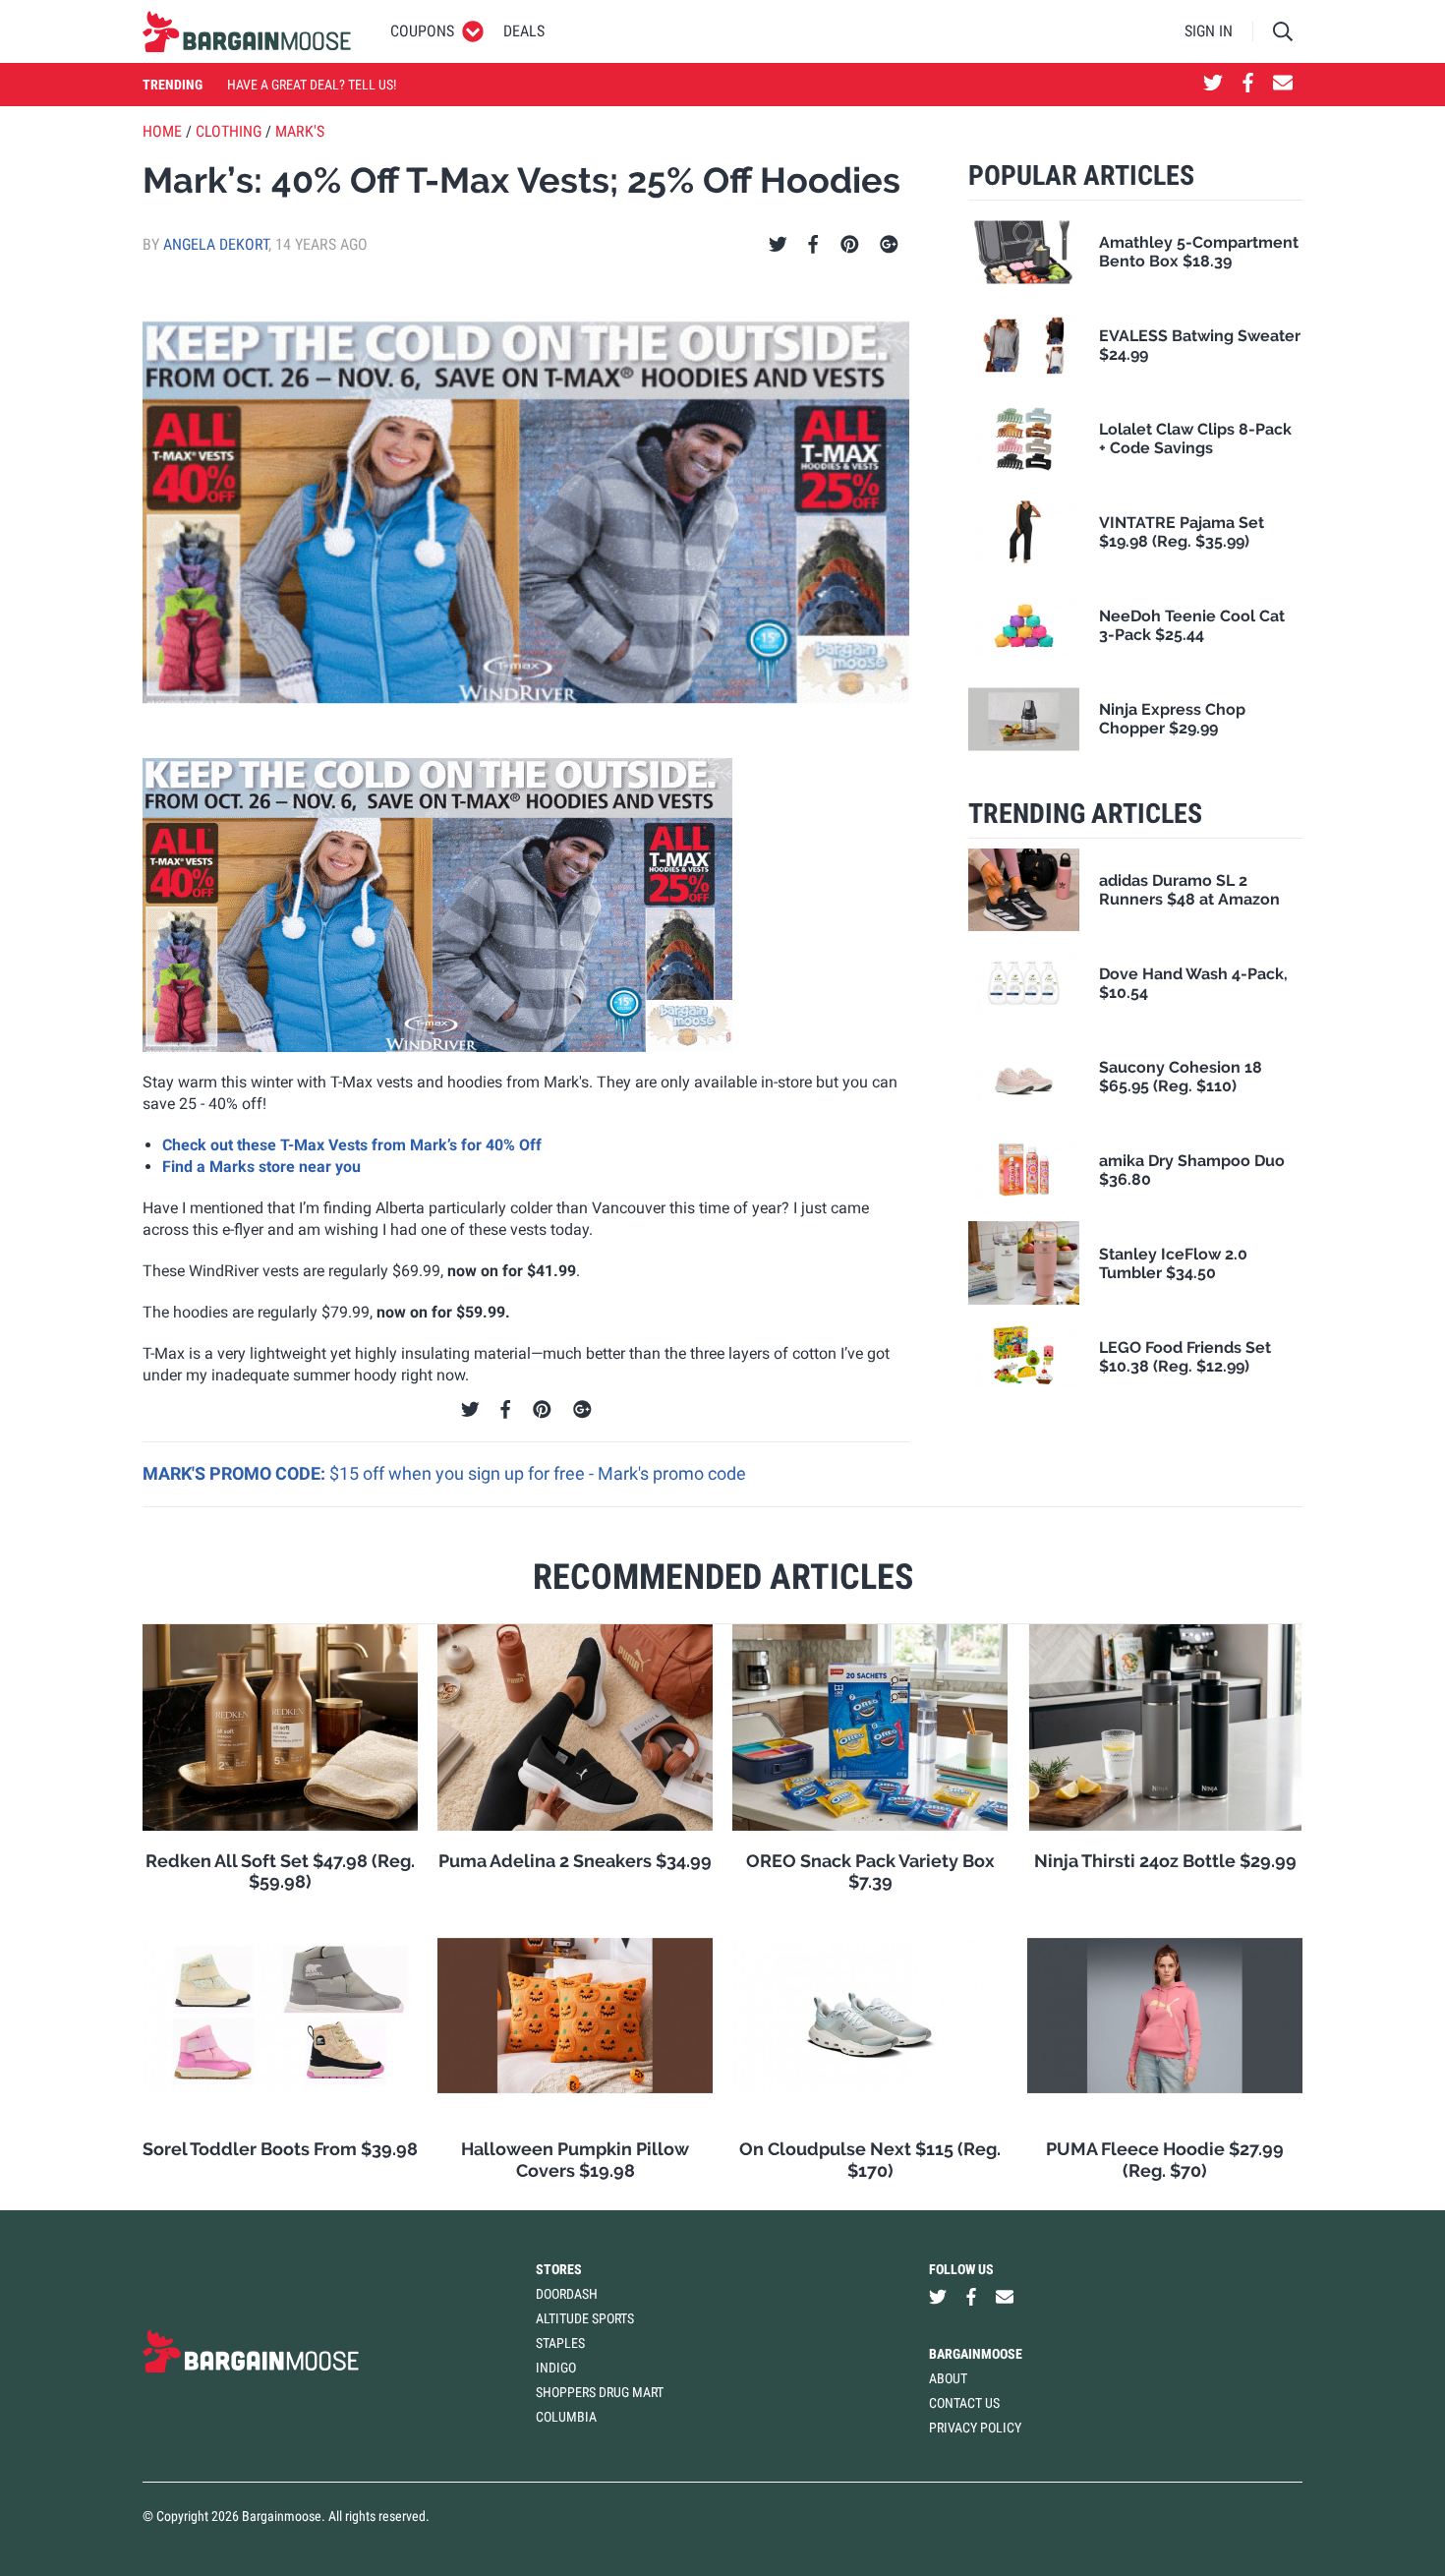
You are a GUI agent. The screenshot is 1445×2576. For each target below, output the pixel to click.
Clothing (229, 131)
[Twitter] (778, 245)
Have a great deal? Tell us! (312, 85)
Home (162, 131)
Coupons (422, 31)
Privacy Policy (975, 2428)
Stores (559, 2269)
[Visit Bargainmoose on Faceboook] (1248, 85)
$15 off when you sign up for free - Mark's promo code (538, 1473)
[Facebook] (813, 245)
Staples (560, 2343)
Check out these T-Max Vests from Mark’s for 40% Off (352, 1145)
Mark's (300, 131)
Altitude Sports (585, 2318)
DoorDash (567, 2294)
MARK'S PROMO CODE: (236, 1473)
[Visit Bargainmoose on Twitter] (1213, 85)
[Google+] (889, 245)
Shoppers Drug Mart (600, 2392)
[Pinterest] (850, 245)
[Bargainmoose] (247, 31)
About (948, 2378)
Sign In (1209, 31)
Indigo (556, 2368)
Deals (524, 31)
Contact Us (964, 2403)
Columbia (566, 2417)
